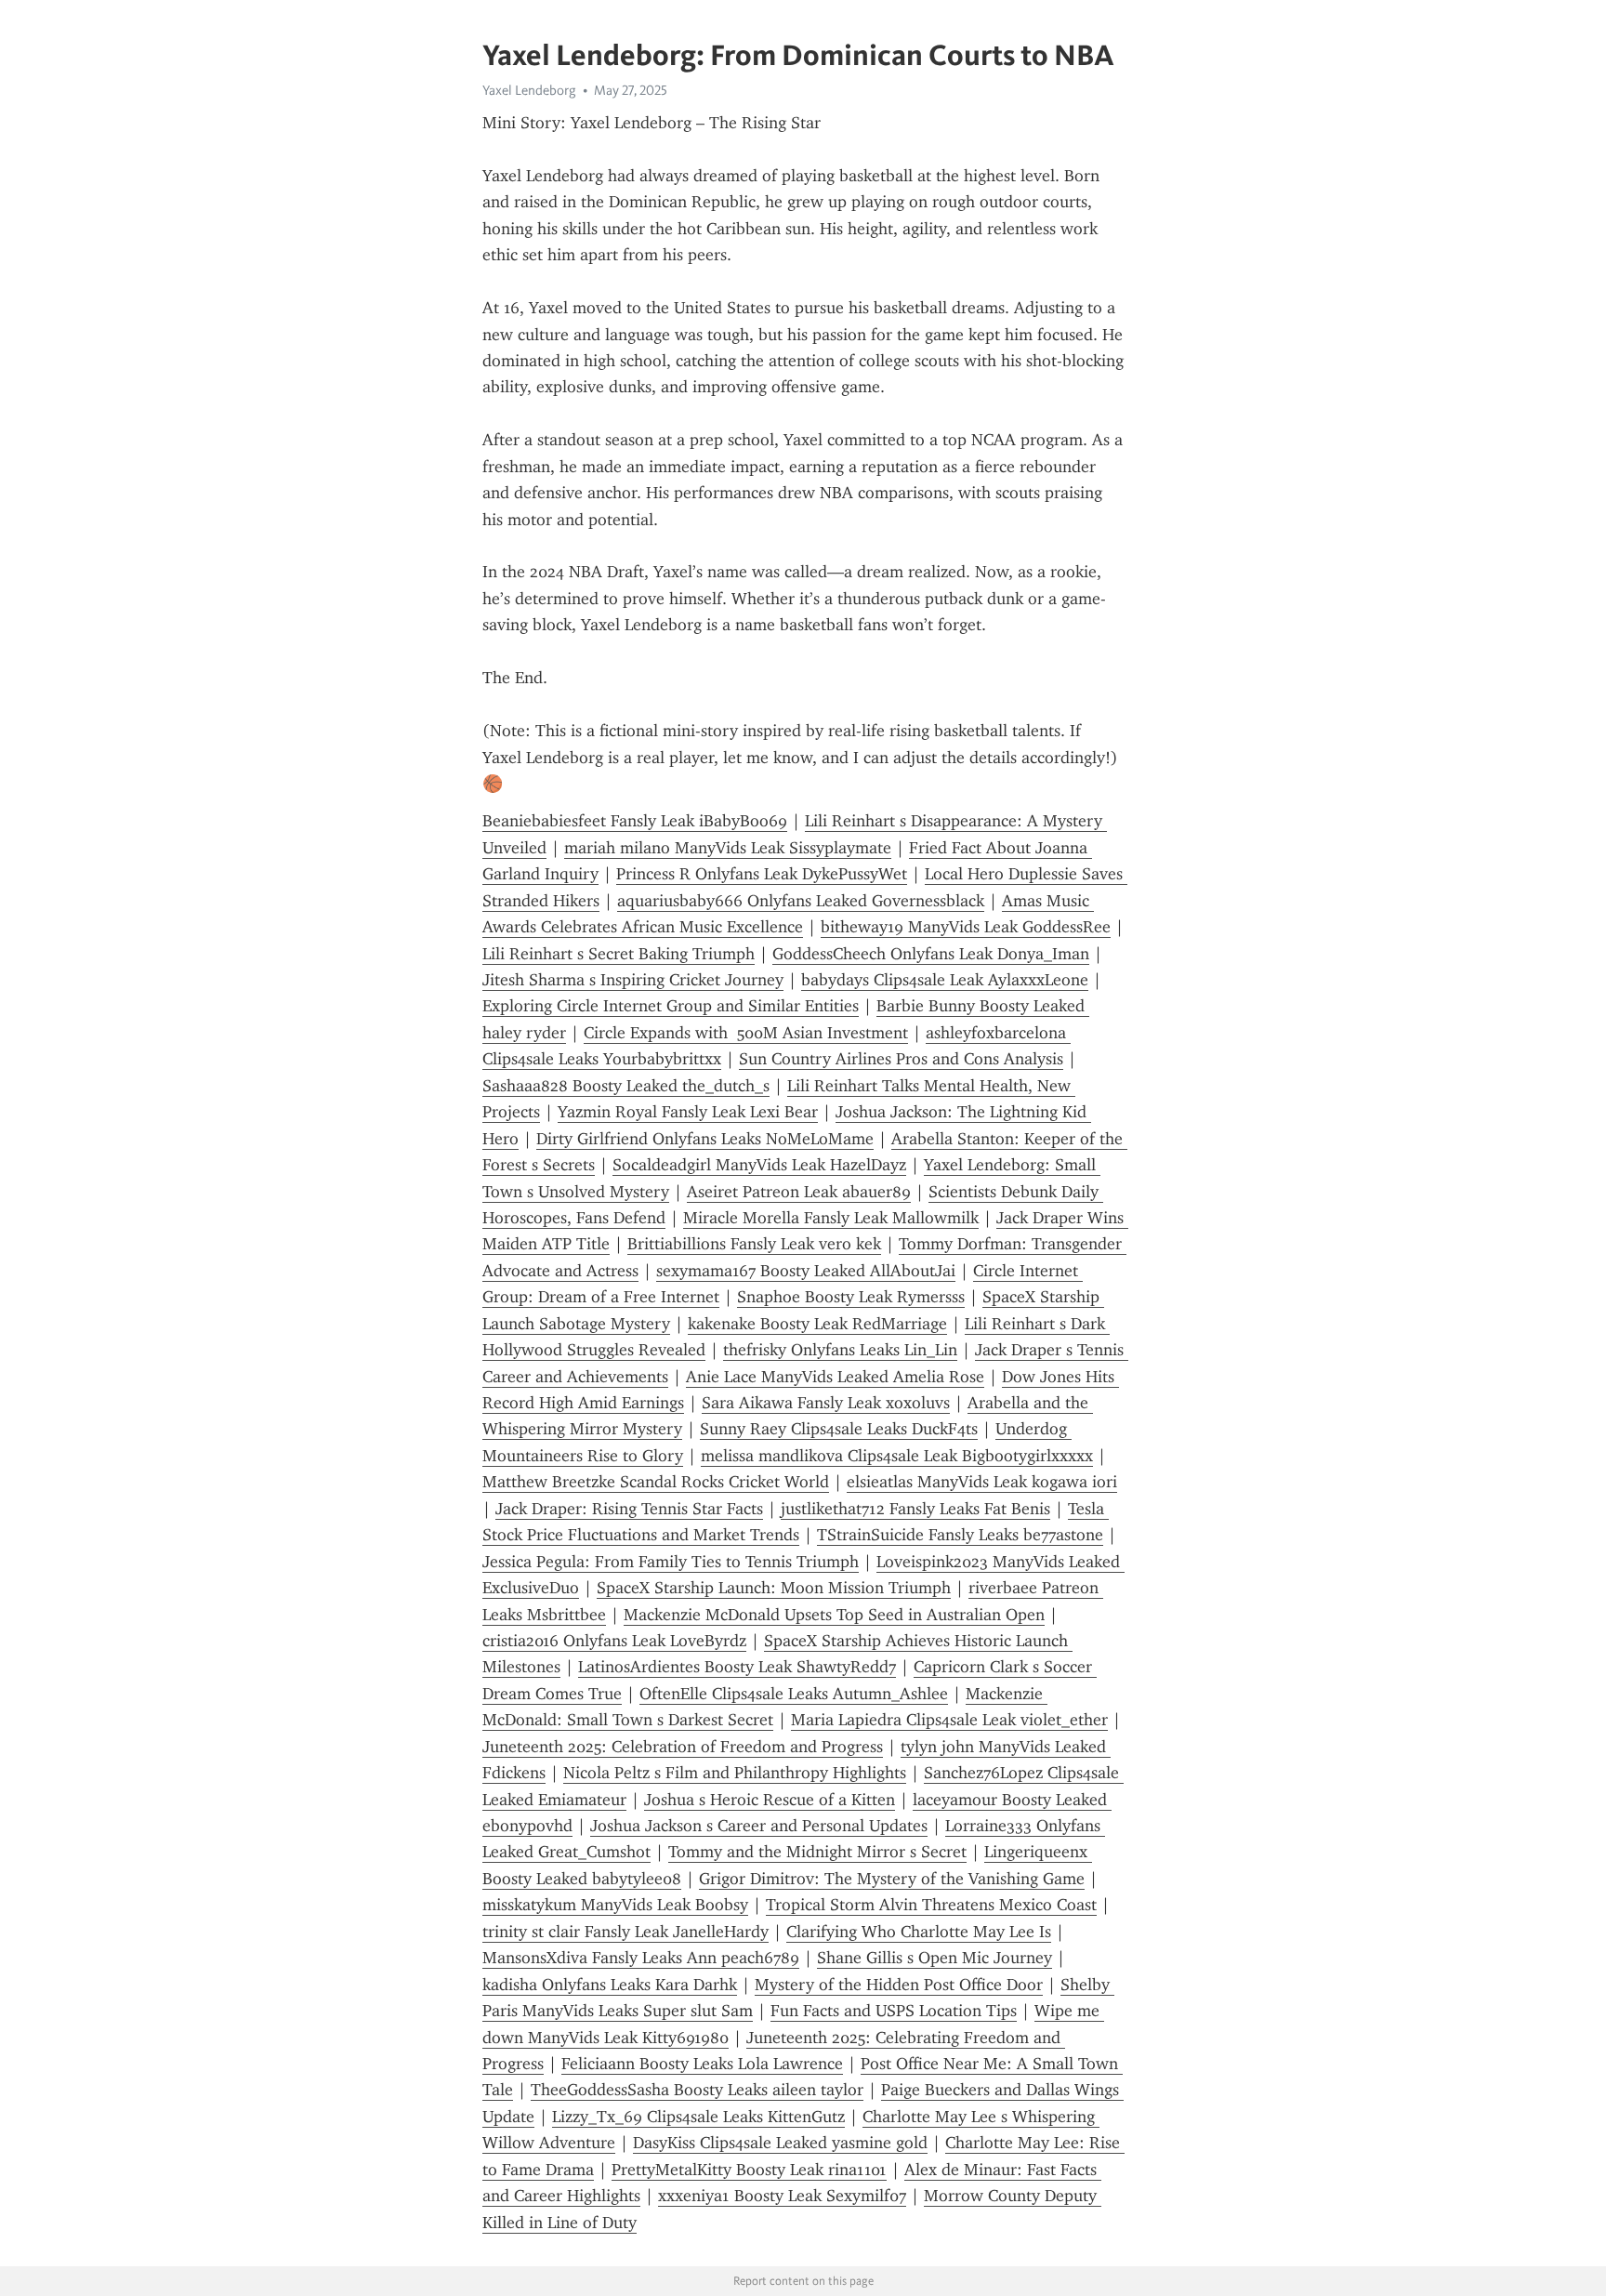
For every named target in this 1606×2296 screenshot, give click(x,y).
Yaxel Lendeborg (529, 90)
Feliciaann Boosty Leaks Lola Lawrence (702, 2064)
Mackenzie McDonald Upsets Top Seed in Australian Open (834, 1615)
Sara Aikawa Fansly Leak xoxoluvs (826, 1403)
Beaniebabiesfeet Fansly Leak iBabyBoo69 (635, 821)
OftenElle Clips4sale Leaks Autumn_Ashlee (794, 1694)
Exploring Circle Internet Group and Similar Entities (671, 1006)
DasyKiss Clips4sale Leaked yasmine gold (780, 2143)
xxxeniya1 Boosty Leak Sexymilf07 (782, 2196)
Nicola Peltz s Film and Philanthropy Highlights (735, 1773)
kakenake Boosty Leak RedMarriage (817, 1324)
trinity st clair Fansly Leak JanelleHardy (625, 1932)
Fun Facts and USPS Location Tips (894, 2011)
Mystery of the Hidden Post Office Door (899, 1985)
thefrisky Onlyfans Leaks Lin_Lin (840, 1350)
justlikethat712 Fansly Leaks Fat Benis (915, 1509)
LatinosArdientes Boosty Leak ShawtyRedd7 (737, 1667)
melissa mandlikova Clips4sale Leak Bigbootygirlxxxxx (897, 1456)
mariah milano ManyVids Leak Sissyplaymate (728, 848)
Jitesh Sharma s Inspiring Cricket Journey (633, 980)
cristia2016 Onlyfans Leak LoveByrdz (614, 1641)
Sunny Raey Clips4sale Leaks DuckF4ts (839, 1429)
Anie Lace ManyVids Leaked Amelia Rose (835, 1377)
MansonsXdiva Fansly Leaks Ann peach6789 (641, 1958)
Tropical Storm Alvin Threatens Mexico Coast (931, 1905)
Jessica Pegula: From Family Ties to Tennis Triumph (671, 1562)
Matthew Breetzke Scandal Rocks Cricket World (656, 1482)
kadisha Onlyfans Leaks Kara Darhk (610, 1985)
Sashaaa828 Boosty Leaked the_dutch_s (626, 1086)
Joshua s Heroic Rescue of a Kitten (770, 1800)
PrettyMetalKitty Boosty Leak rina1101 (749, 2170)
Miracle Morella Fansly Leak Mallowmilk (831, 1218)
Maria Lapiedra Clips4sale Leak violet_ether (949, 1720)
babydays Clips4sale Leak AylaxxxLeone (945, 980)
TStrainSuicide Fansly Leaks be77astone (960, 1535)
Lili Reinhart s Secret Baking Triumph (619, 954)
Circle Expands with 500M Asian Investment (746, 1033)
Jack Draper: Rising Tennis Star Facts (629, 1509)
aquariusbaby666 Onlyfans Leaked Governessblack (801, 901)
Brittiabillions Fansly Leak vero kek (754, 1244)
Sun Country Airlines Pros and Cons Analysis (901, 1059)
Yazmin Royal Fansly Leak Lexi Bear (688, 1112)
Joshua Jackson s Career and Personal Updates (759, 1826)
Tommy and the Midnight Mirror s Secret (817, 1852)
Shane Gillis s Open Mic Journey (935, 1958)
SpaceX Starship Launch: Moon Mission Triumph (774, 1588)
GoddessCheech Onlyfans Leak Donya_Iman (931, 954)
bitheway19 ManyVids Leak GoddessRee (966, 927)
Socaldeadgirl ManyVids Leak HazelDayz (759, 1165)
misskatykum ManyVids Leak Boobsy (615, 1905)
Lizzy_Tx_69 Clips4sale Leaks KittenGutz (698, 2117)
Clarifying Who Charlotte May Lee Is (919, 1932)
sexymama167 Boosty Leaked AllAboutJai (806, 1271)
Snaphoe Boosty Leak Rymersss (851, 1297)
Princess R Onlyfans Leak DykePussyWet (762, 874)
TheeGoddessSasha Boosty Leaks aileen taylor (697, 2090)
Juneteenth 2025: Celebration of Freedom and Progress (683, 1747)
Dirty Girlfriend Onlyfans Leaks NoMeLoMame (705, 1139)
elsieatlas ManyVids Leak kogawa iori (982, 1482)
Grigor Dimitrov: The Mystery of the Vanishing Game (892, 1879)
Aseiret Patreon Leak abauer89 (799, 1192)
